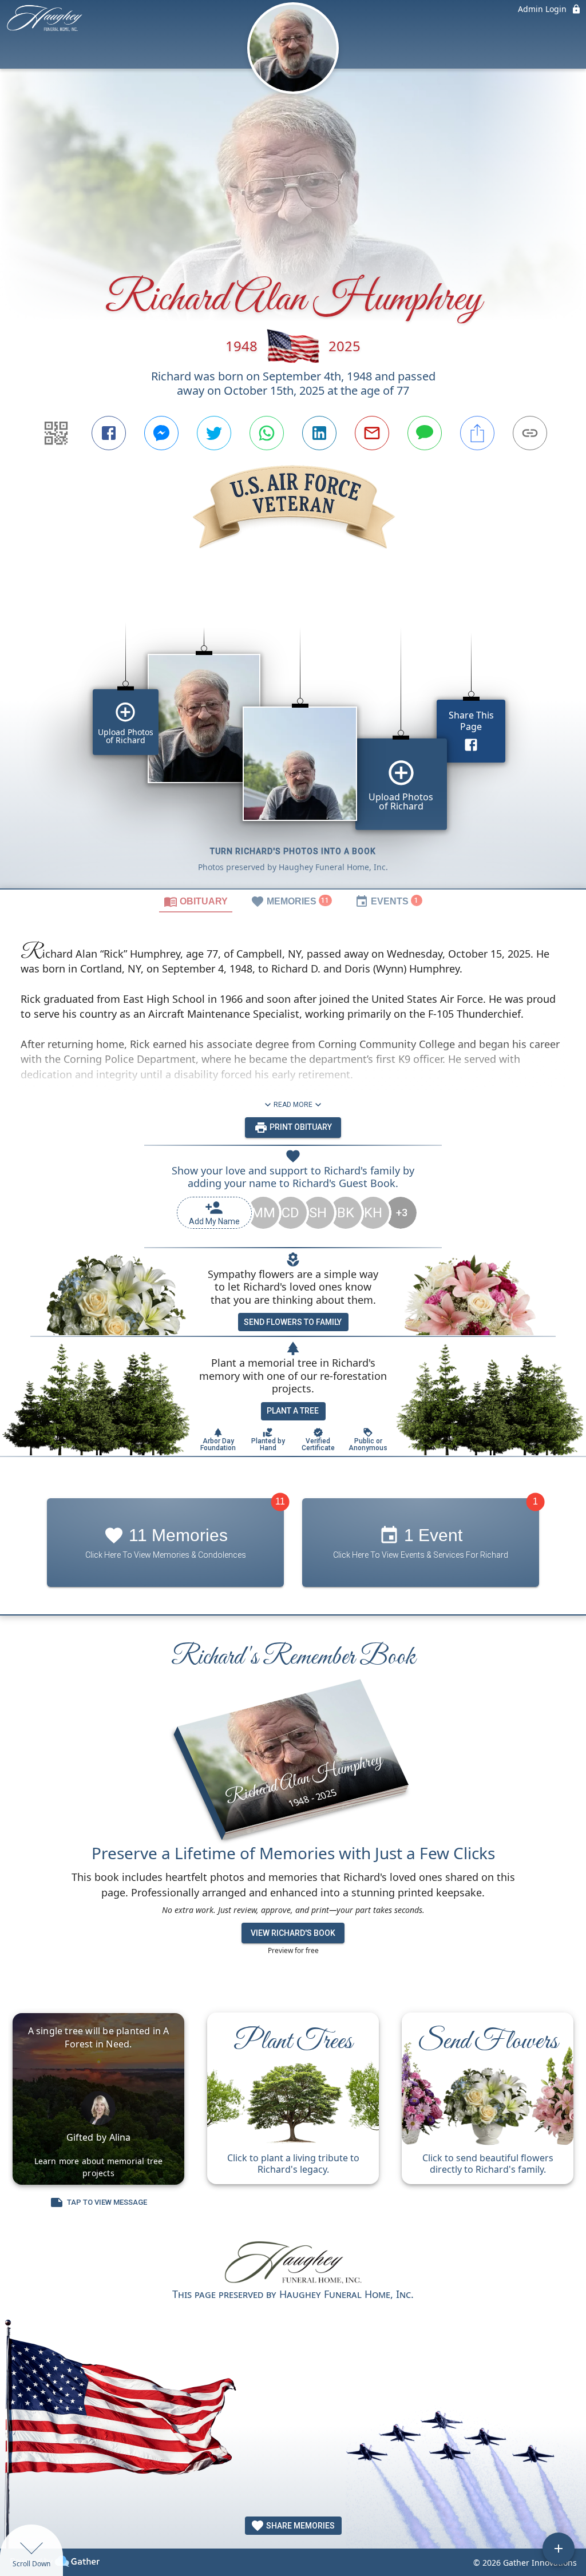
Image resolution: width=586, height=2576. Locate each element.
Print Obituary (300, 1127)
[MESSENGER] (161, 433)
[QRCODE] (56, 433)
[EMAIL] (372, 433)
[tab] (196, 901)
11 (280, 1501)
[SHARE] (477, 433)
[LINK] (530, 433)
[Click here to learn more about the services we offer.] (293, 2264)
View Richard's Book (293, 1933)
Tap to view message (107, 2202)
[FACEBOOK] (109, 433)
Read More (293, 1105)
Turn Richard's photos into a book (293, 851)
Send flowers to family (293, 1322)
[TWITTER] (214, 433)
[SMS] (425, 433)
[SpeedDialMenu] (559, 2549)
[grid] (293, 739)
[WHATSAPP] (267, 433)
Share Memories (300, 2526)
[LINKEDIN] (319, 433)
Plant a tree (293, 1411)
